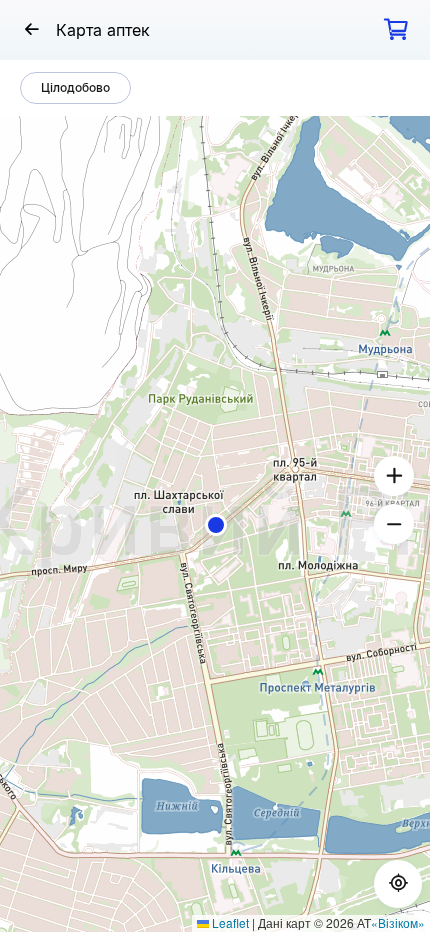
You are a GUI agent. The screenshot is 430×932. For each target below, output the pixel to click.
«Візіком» (398, 922)
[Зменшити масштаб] (394, 524)
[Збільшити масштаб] (394, 476)
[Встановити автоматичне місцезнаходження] (398, 884)
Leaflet (229, 922)
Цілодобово (75, 87)
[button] (216, 525)
